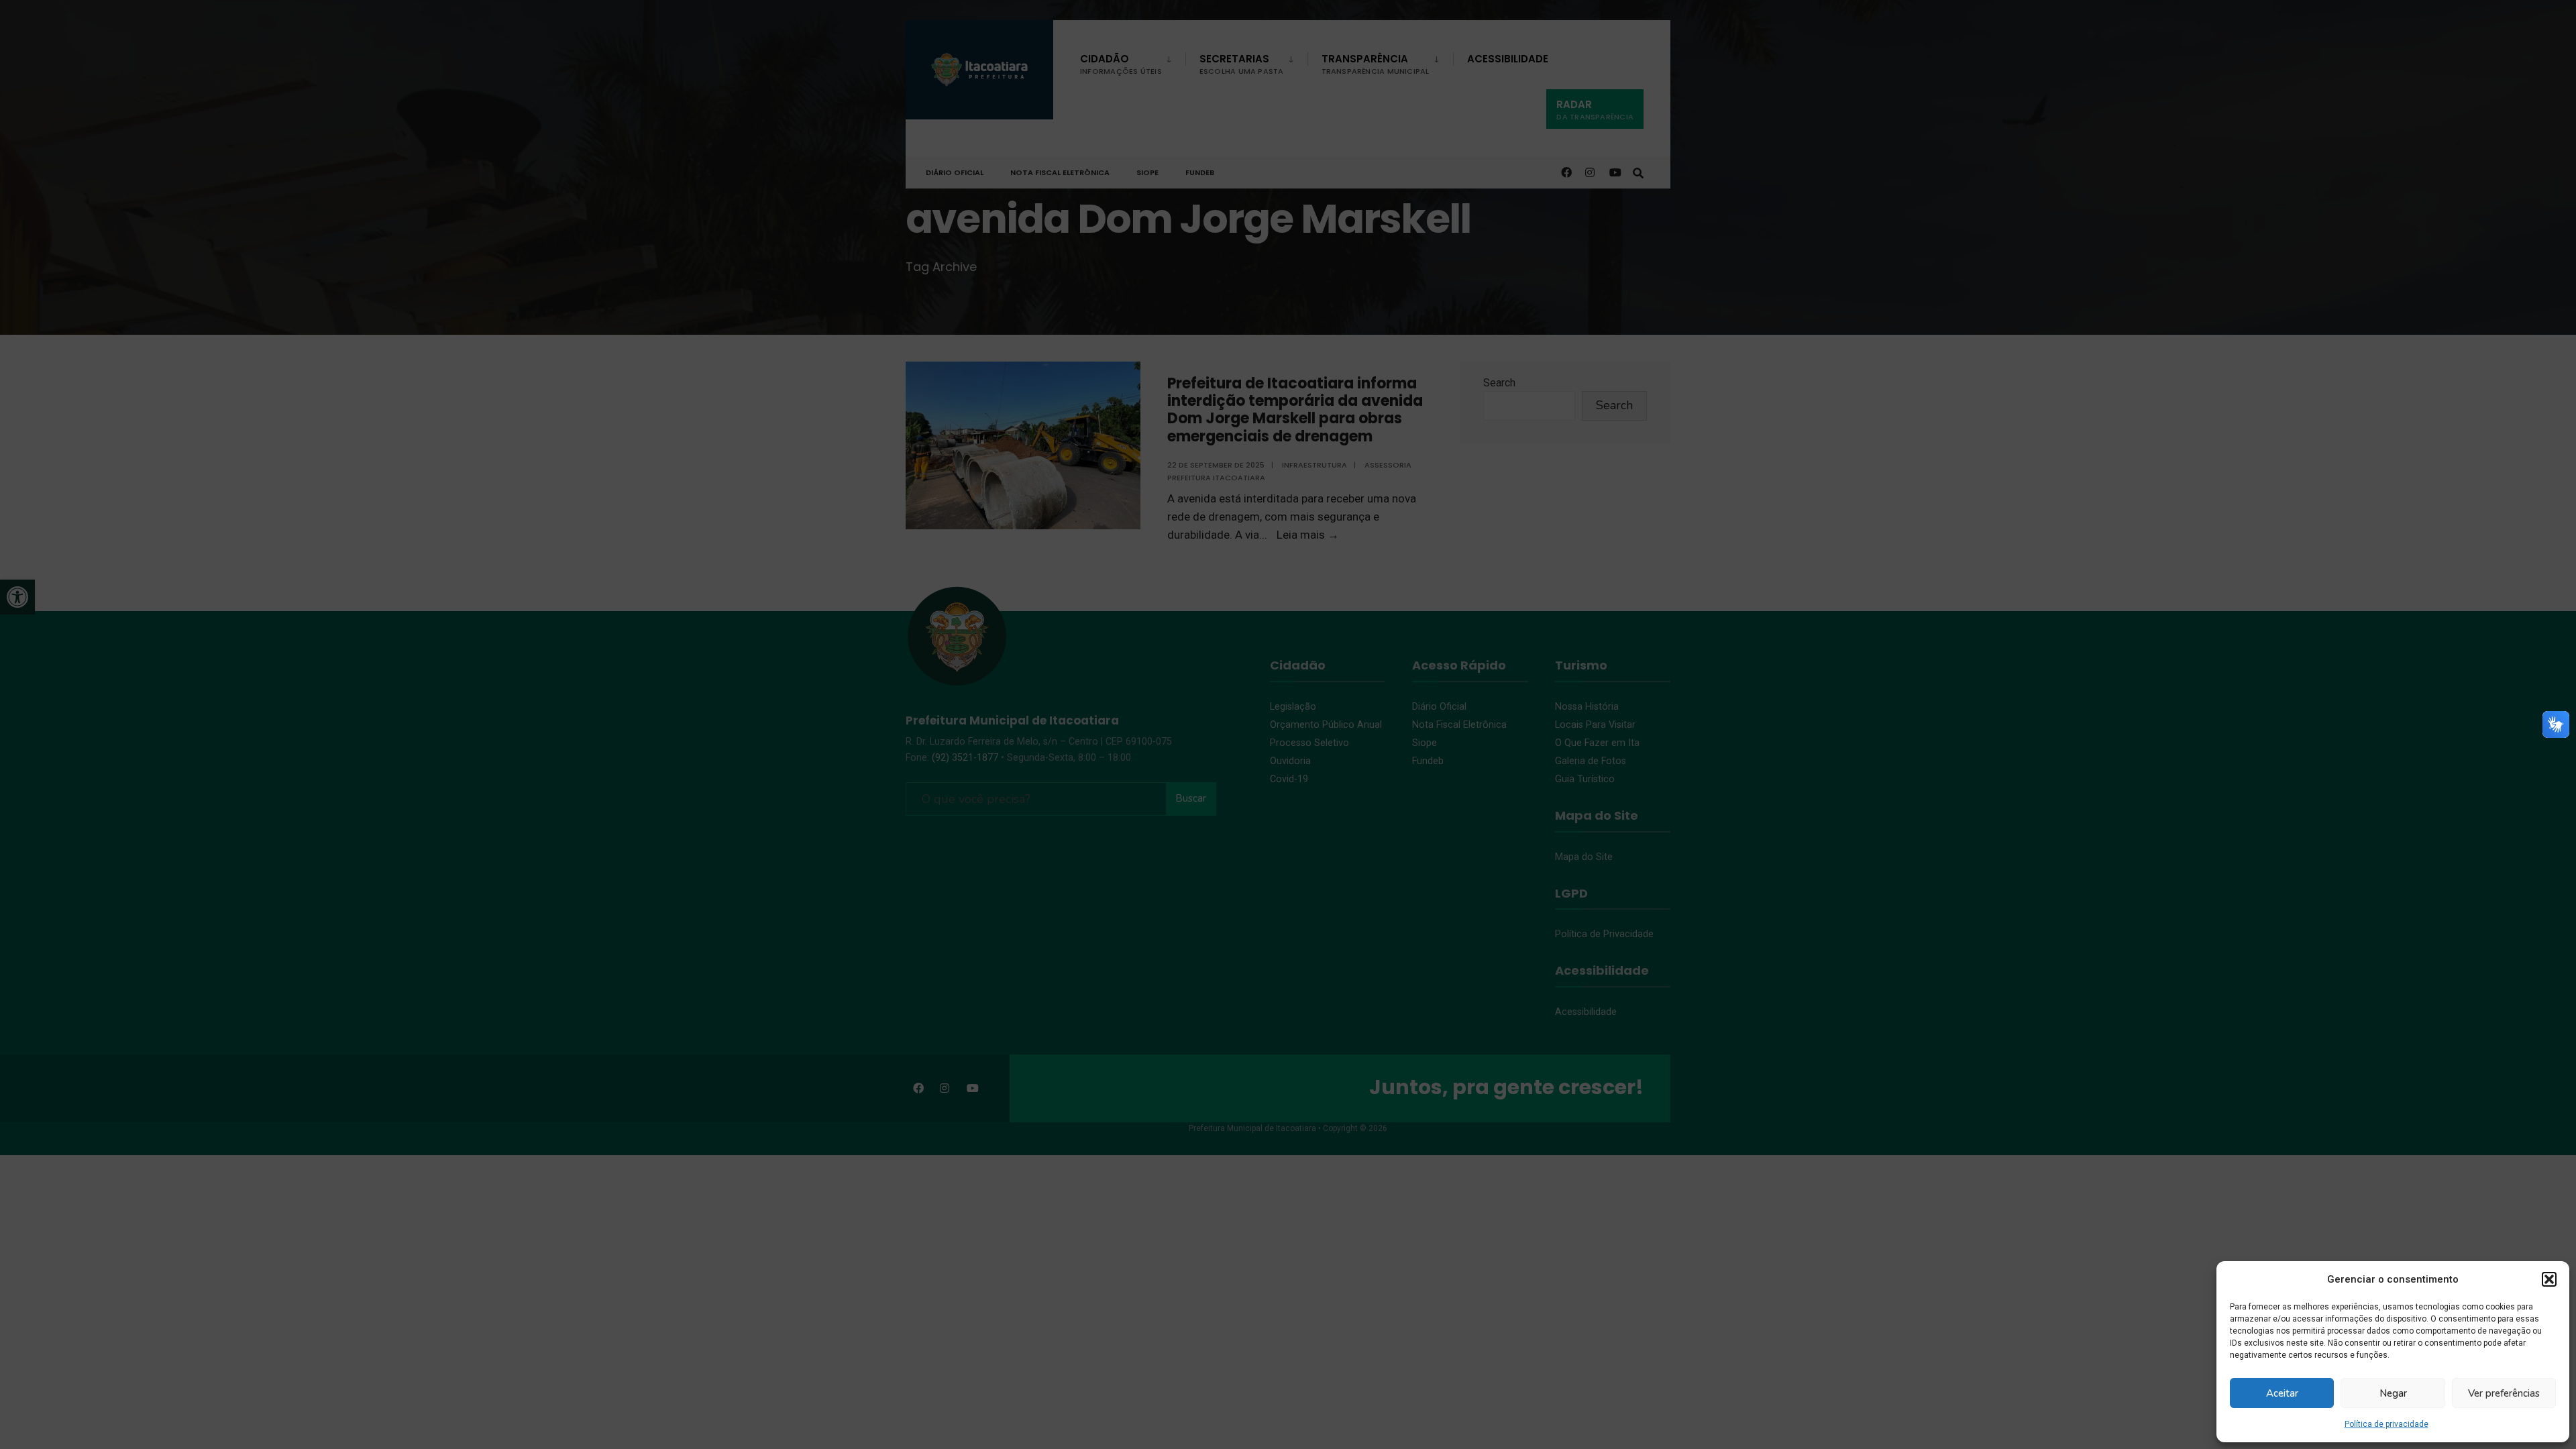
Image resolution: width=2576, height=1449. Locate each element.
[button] (2549, 1279)
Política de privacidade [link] (2386, 1424)
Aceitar (2282, 1393)
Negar (2393, 1393)
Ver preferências (2504, 1393)
